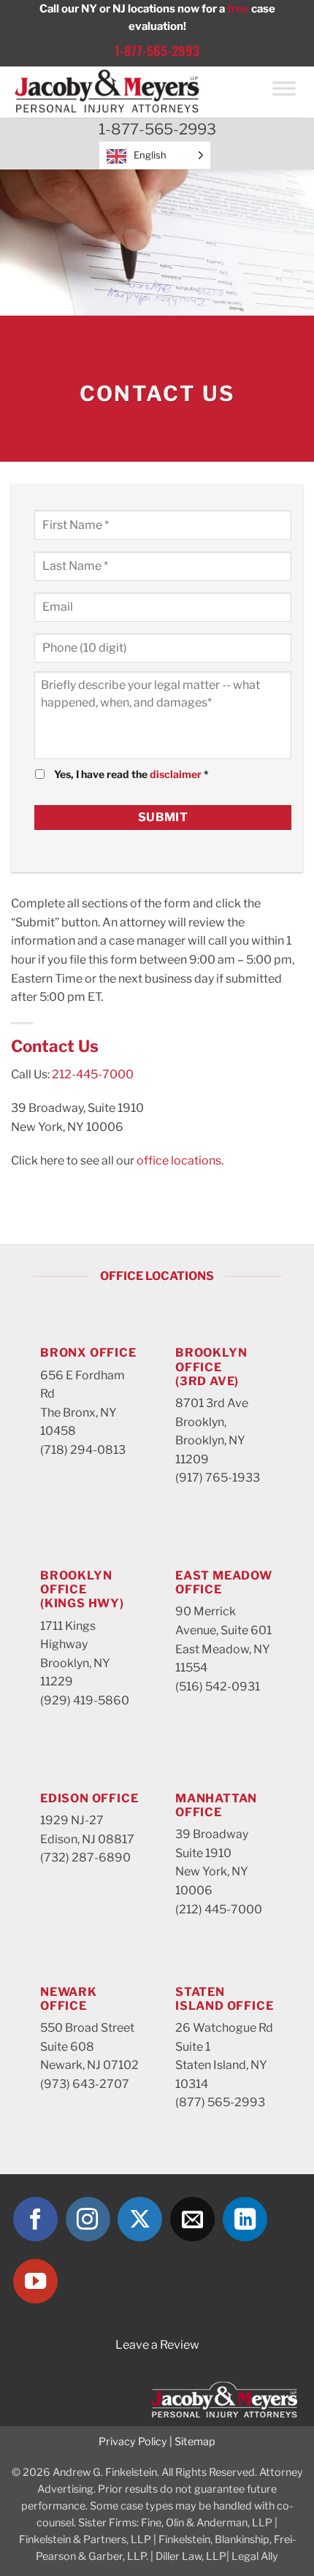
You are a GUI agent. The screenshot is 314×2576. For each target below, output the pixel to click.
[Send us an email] (192, 2219)
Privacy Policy (133, 2442)
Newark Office (69, 1999)
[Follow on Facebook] (35, 2219)
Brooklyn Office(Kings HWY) (82, 1589)
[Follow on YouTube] (35, 2281)
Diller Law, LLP (191, 2556)
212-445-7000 (93, 1074)
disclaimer (176, 774)
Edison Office (89, 1798)
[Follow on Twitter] (140, 2219)
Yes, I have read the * (131, 774)
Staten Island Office (224, 1999)
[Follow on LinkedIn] (245, 2219)
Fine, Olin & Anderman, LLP (207, 2523)
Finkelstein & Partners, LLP (85, 2539)
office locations (179, 1161)
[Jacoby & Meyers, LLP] (133, 92)
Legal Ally (255, 2556)
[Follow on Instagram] (88, 2219)
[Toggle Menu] (284, 92)
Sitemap (195, 2442)
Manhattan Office (216, 1805)
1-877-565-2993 (157, 50)
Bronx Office (88, 1353)
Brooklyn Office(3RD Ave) (211, 1367)
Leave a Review (157, 2345)
